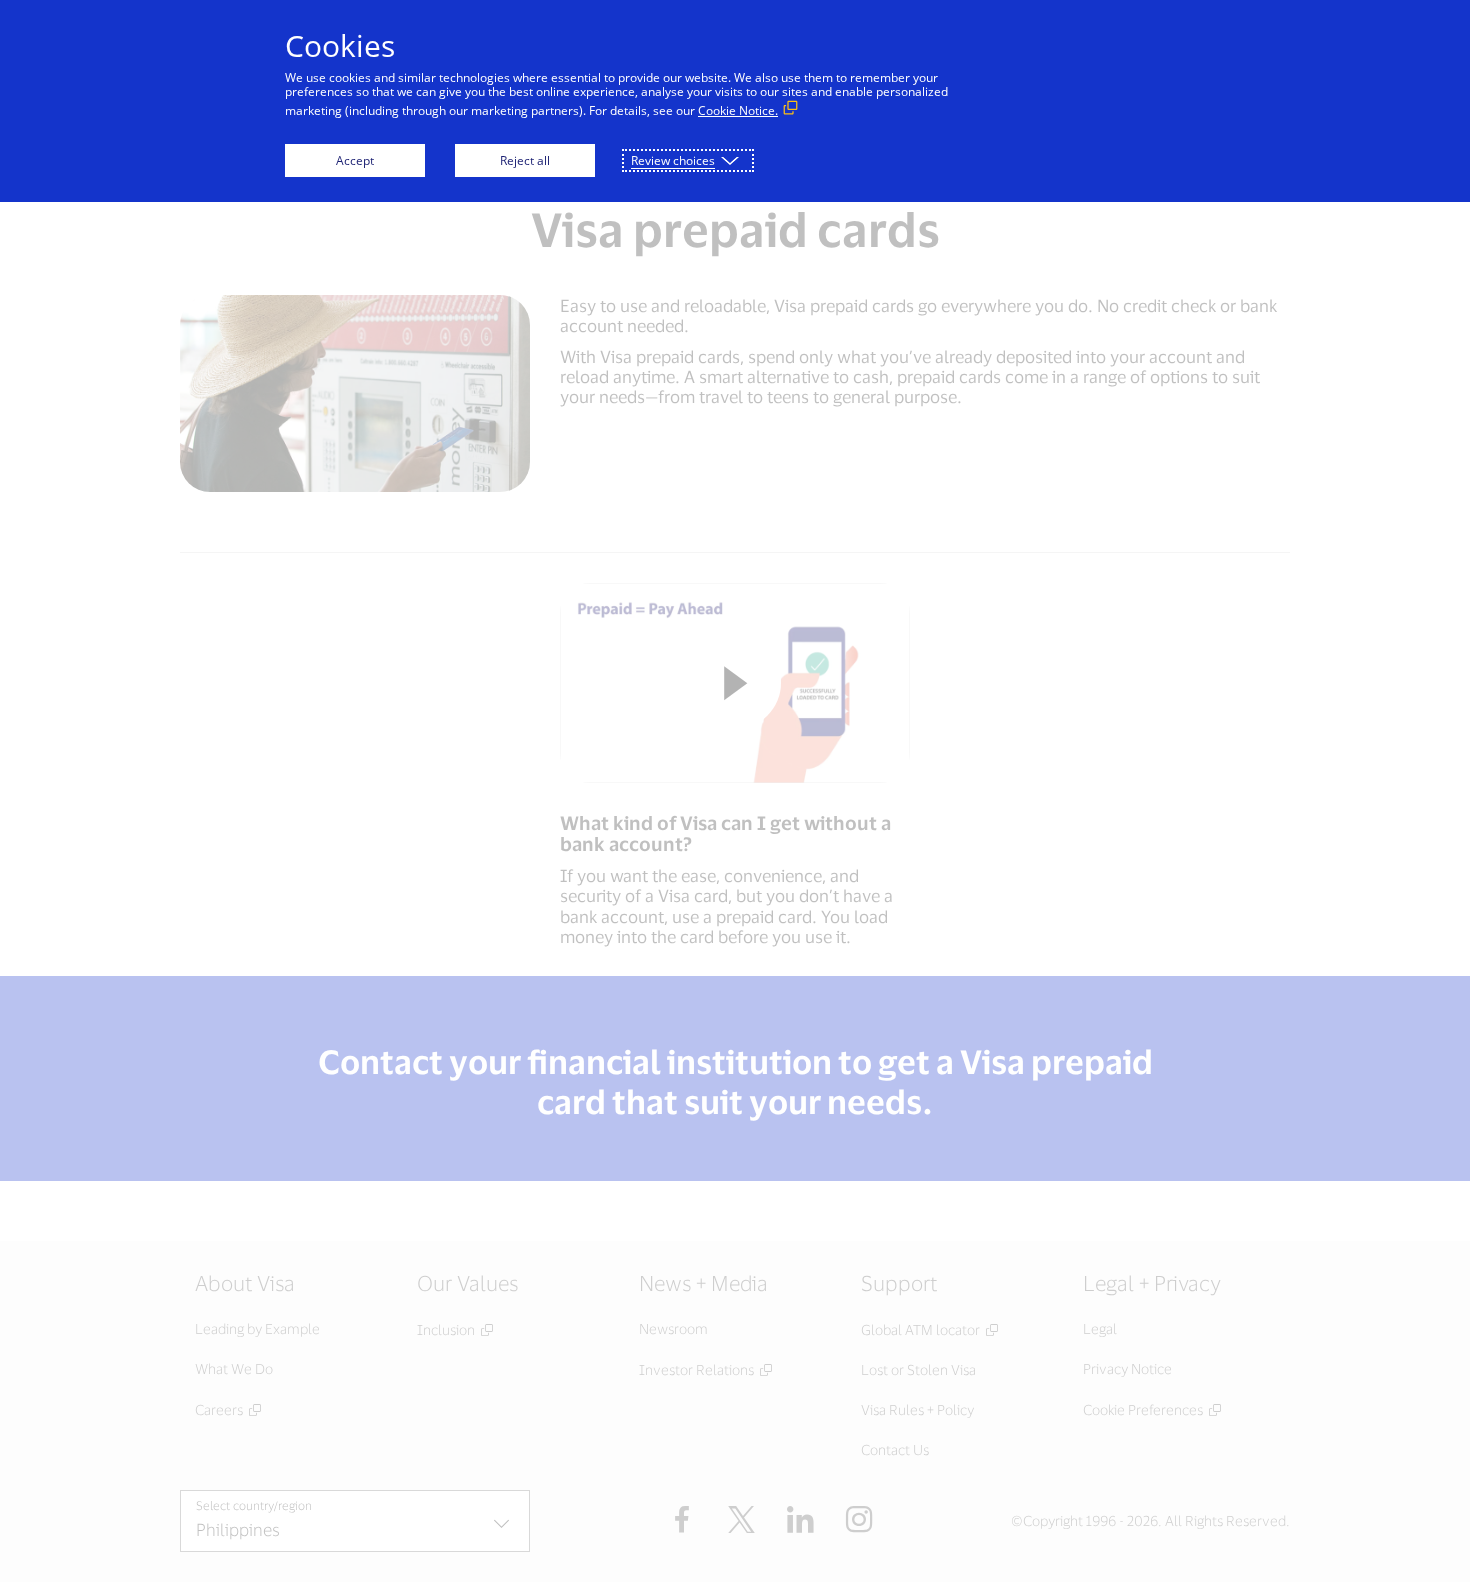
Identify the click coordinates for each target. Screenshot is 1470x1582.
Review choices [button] (673, 160)
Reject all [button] (525, 160)
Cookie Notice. (738, 110)
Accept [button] (355, 160)
